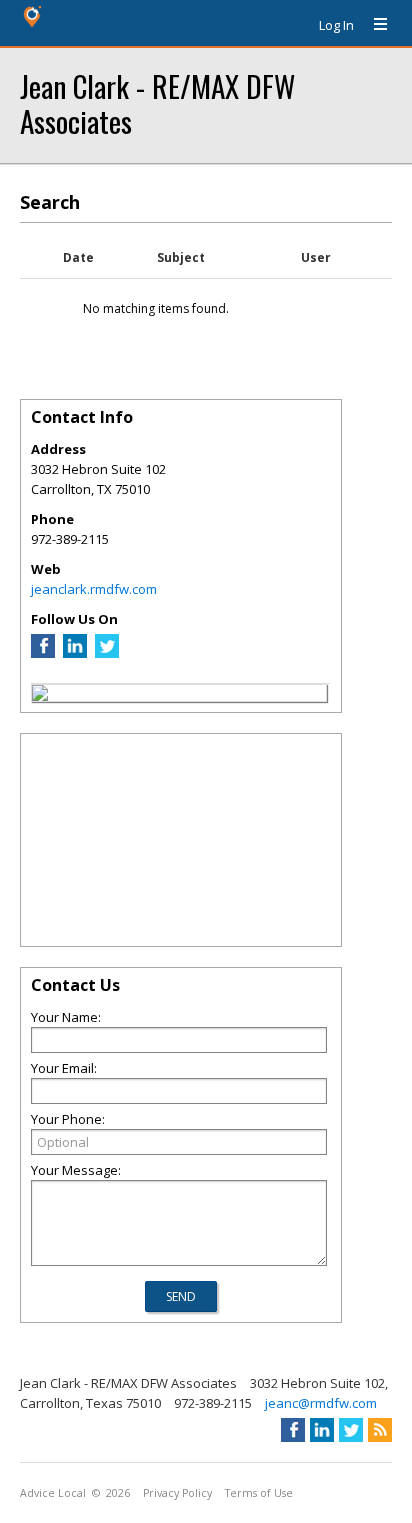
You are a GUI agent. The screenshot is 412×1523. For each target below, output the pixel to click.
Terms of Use (259, 1493)
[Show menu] (373, 25)
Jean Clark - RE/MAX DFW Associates (157, 103)
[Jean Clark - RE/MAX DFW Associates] (40, 696)
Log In (336, 25)
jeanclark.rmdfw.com (94, 589)
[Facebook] (43, 653)
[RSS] (380, 1430)
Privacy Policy (177, 1493)
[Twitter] (107, 653)
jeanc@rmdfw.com (321, 1403)
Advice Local (53, 1493)
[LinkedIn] (75, 653)
